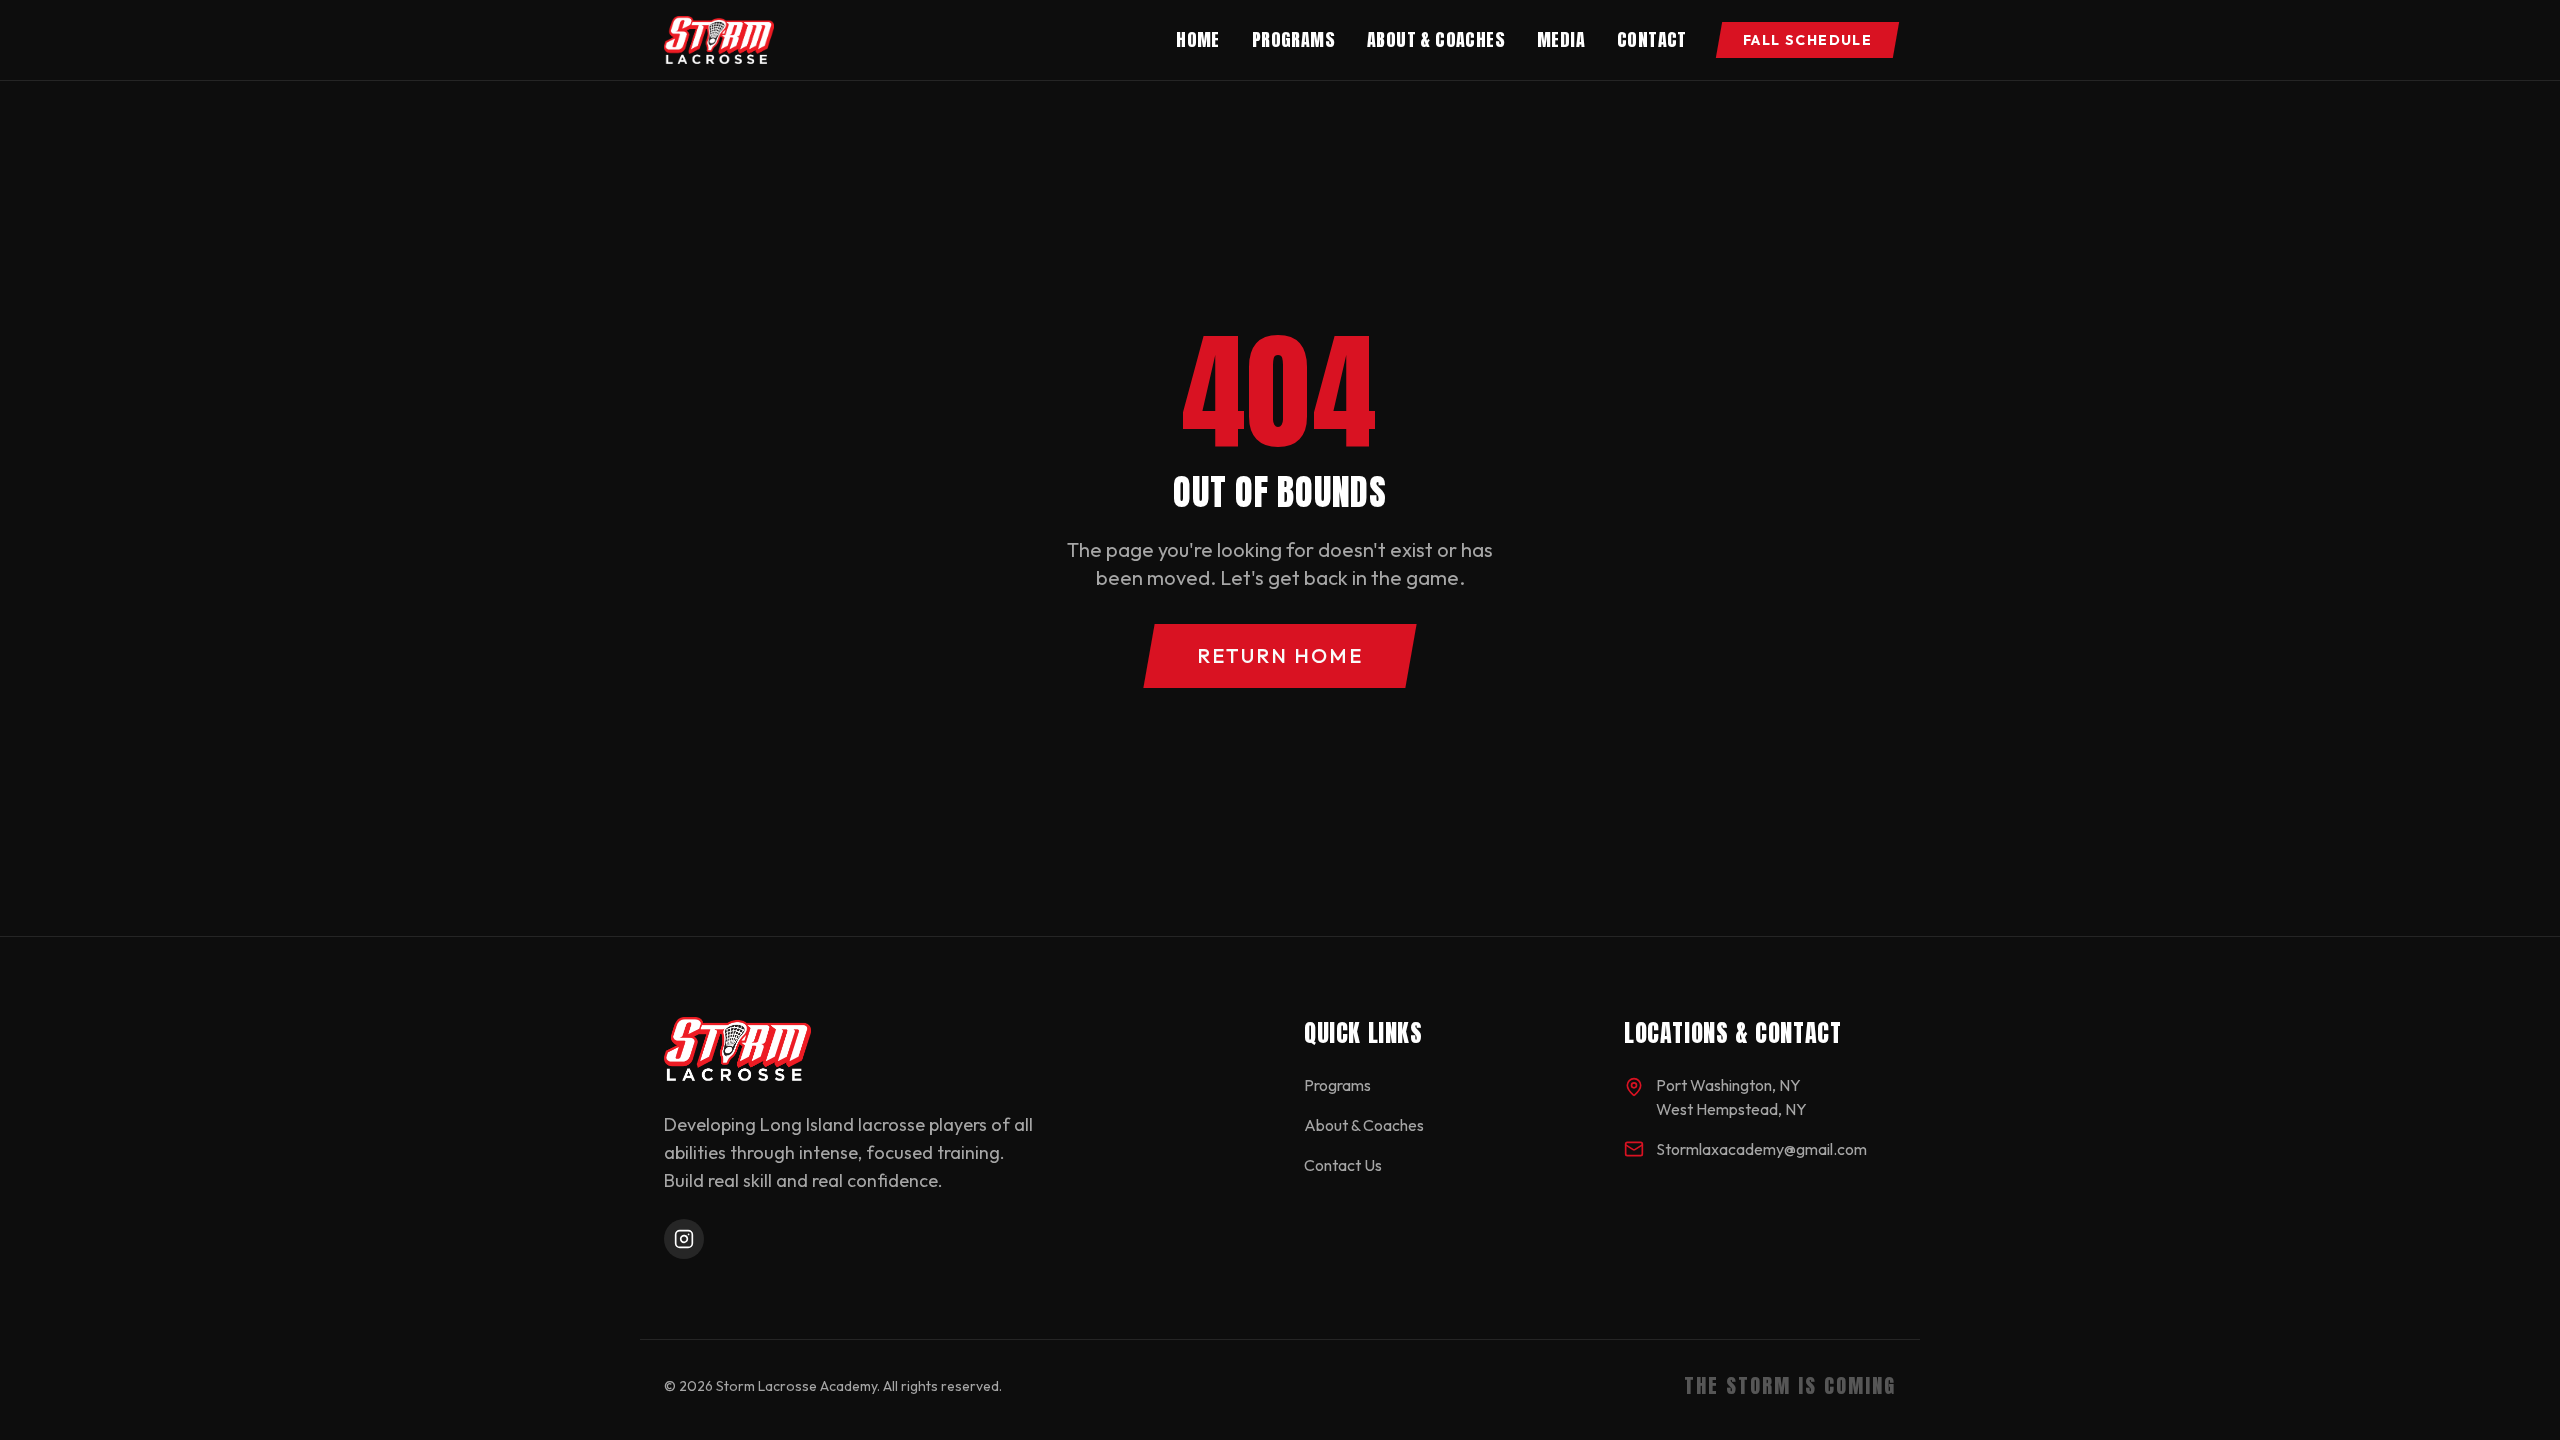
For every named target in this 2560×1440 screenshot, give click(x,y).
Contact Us (1343, 1165)
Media (1561, 39)
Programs (1293, 39)
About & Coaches (1436, 39)
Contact (1652, 39)
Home (1198, 39)
